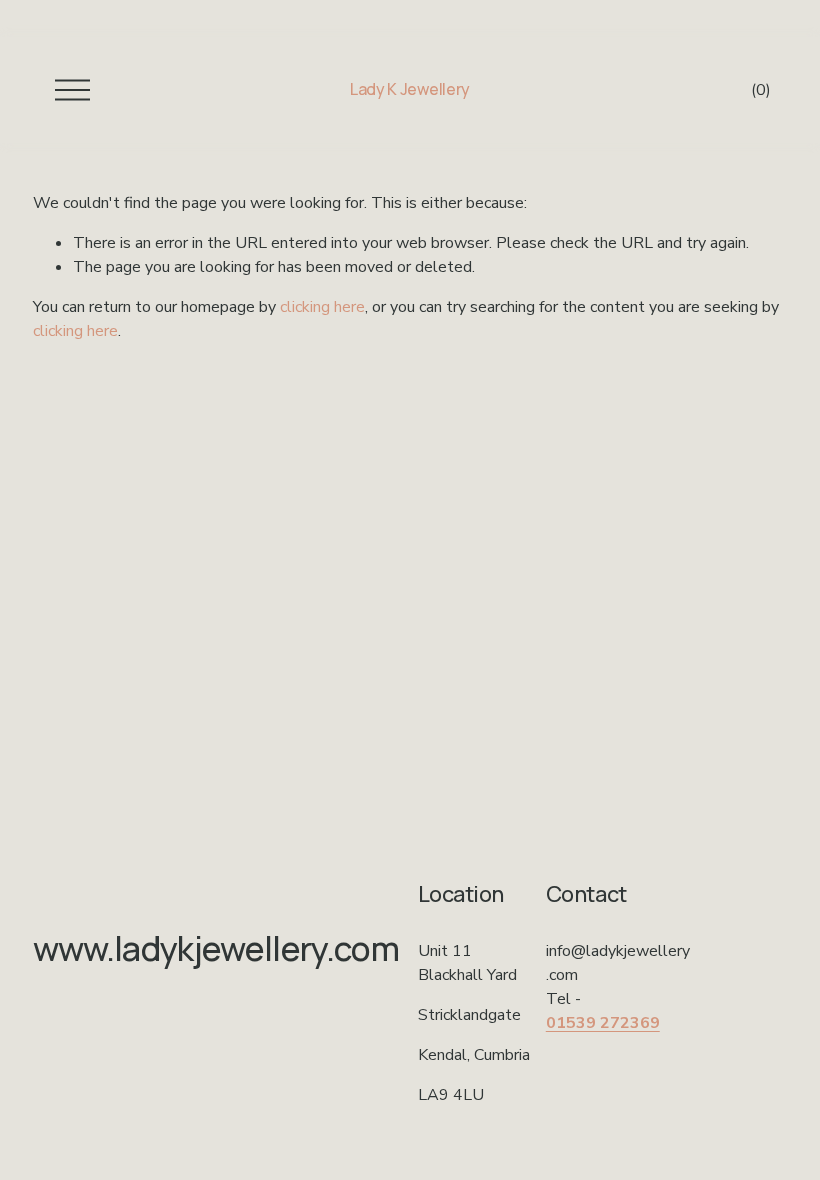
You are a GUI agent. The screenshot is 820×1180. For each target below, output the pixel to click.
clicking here (322, 307)
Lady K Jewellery (410, 89)
